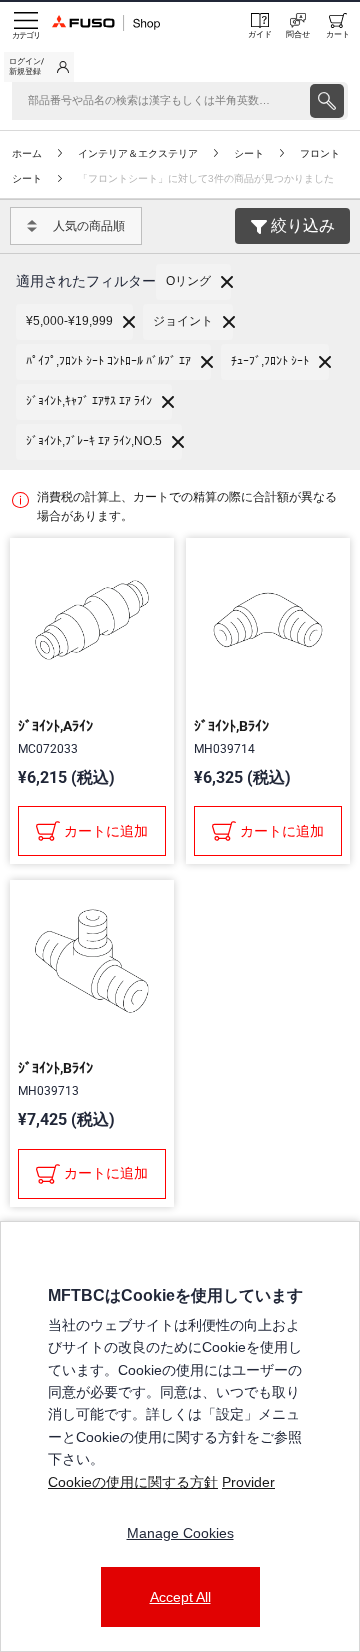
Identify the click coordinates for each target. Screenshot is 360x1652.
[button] (193, 282)
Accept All (180, 1597)
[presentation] (327, 101)
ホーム (27, 153)
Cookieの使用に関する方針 (133, 1482)
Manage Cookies (180, 1533)
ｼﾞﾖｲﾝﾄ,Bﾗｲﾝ (231, 726)
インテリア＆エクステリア (138, 153)
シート (249, 153)
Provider (248, 1482)
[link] (39, 67)
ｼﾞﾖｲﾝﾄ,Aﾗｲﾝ (55, 726)
